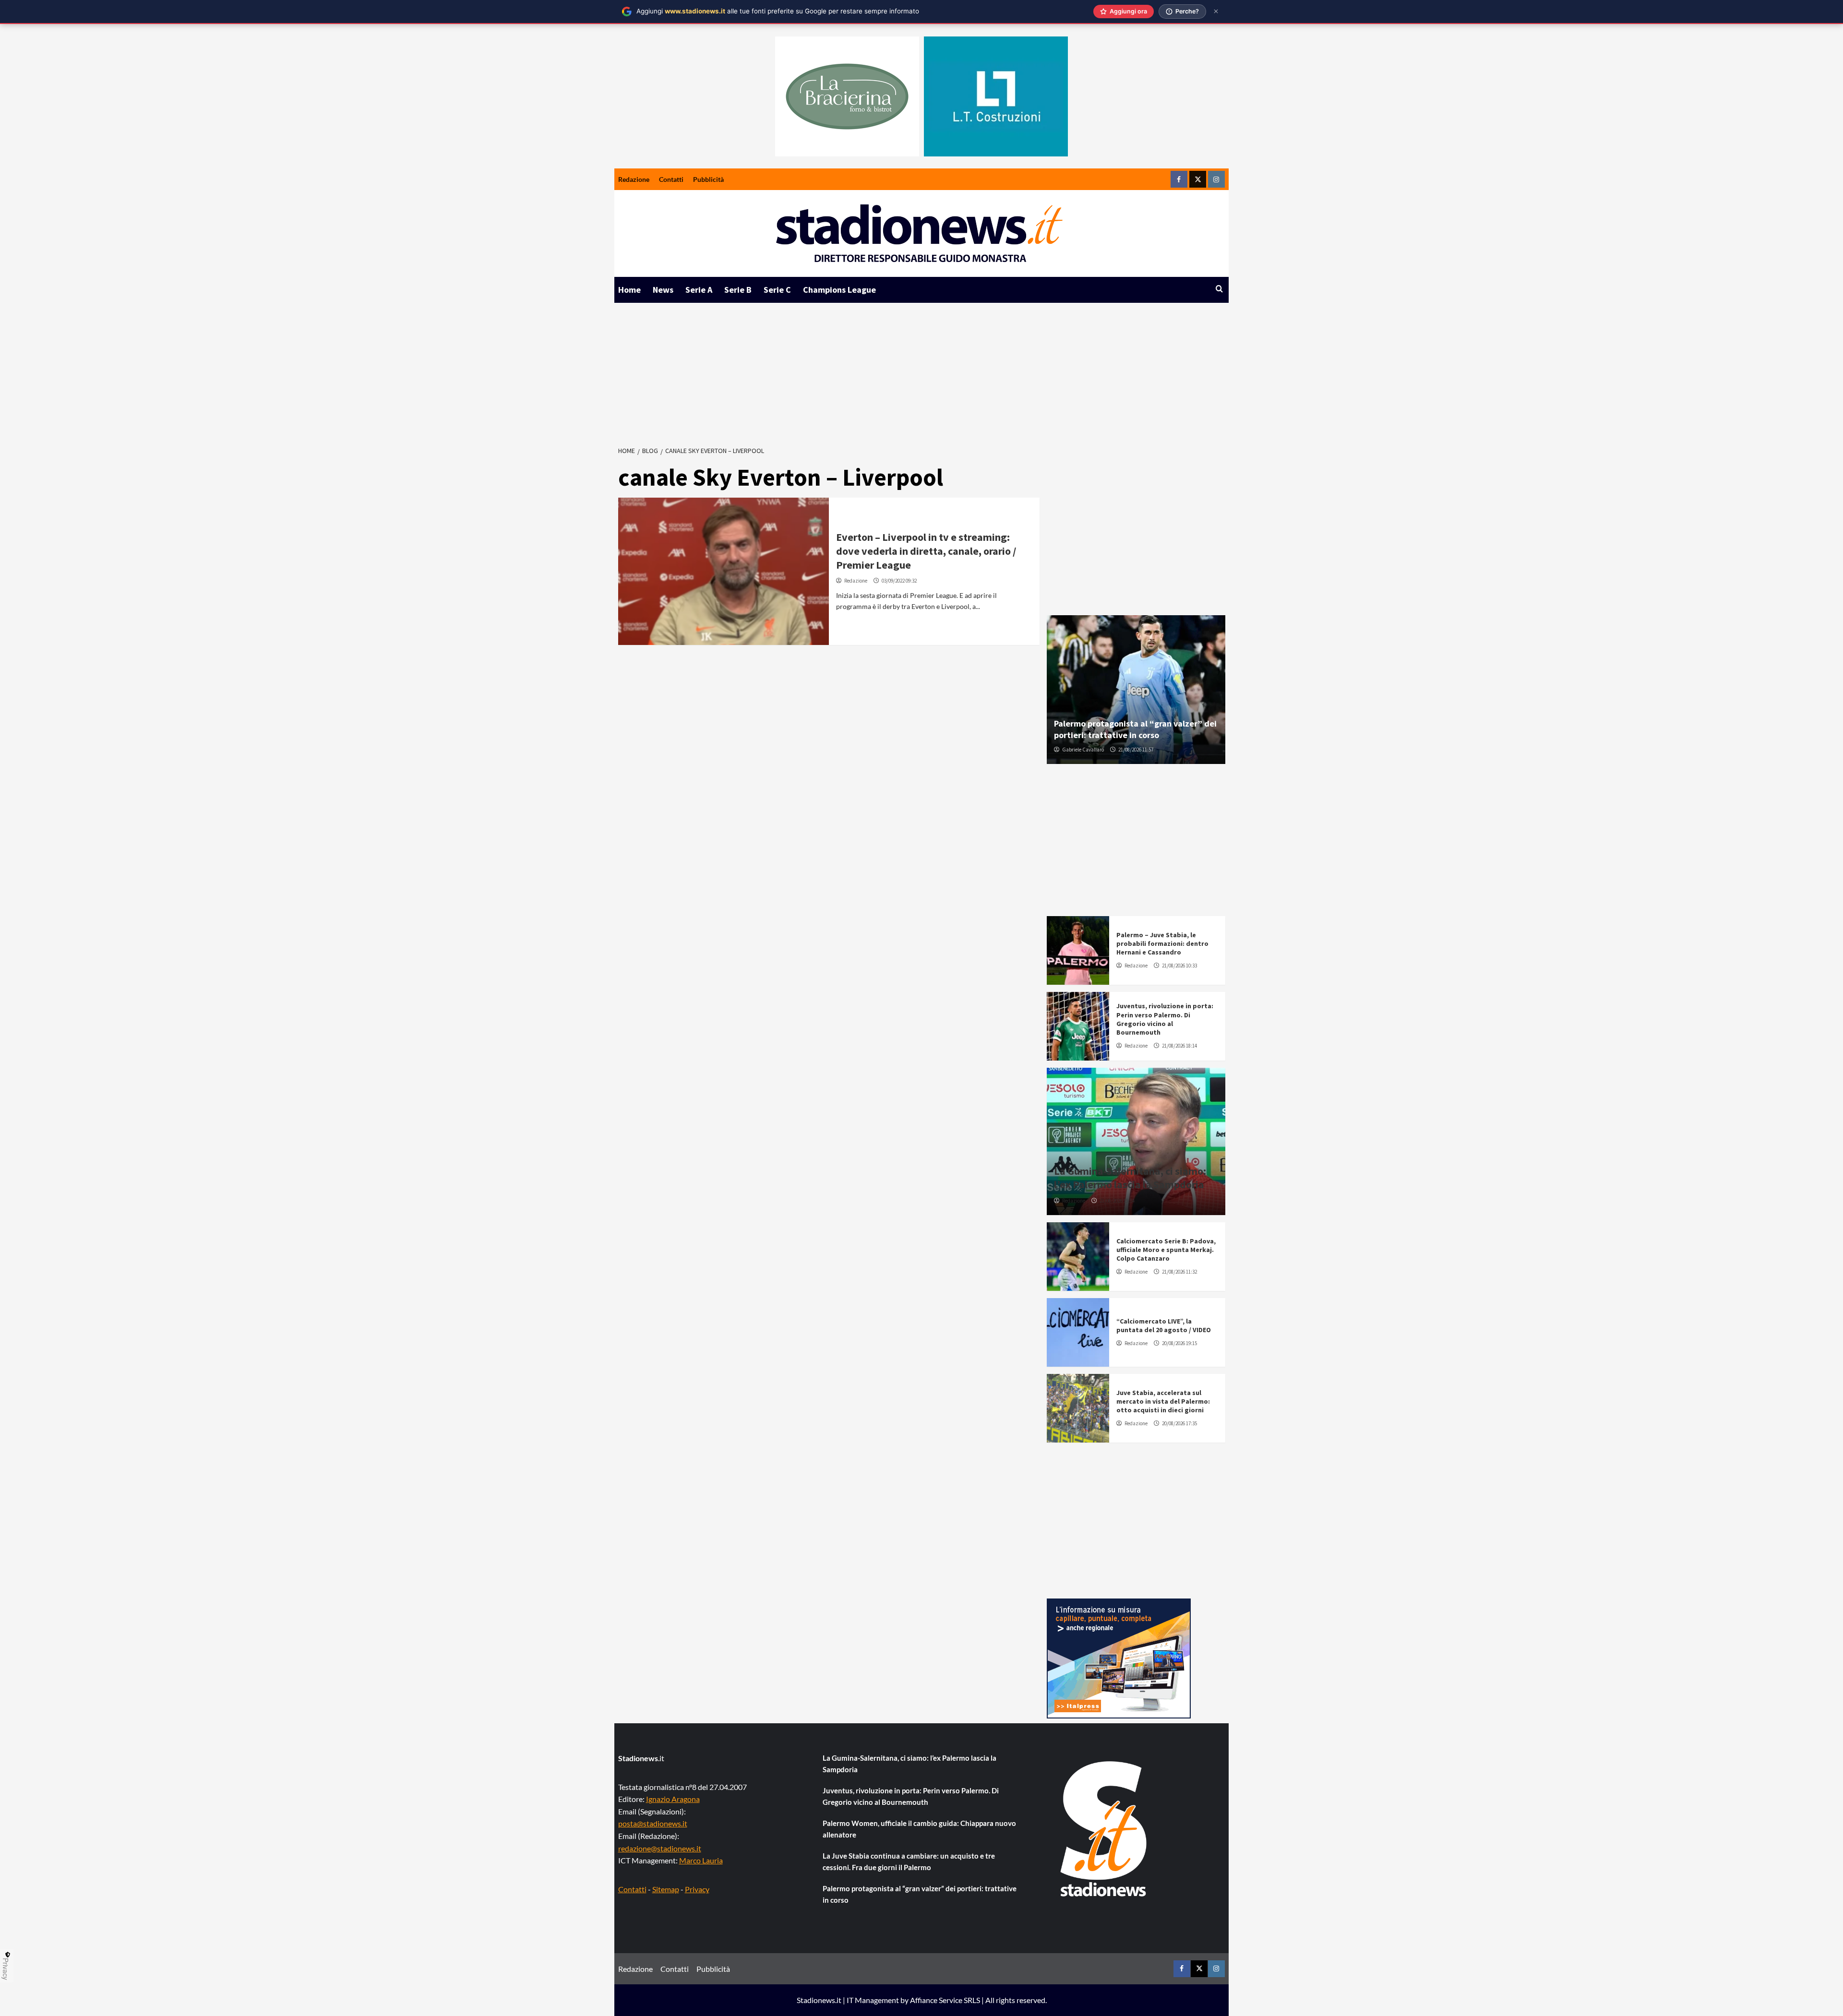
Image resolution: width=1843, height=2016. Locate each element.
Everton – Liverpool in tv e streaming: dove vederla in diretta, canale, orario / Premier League (926, 551)
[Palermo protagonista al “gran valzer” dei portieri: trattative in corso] (1136, 690)
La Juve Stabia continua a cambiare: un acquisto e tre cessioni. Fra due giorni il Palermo (909, 1861)
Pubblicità (708, 179)
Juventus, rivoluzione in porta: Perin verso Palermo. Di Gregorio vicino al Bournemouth (1165, 1019)
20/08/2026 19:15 (1179, 1343)
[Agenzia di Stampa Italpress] (1119, 1657)
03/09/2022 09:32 (899, 581)
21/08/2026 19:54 (1117, 1201)
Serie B (738, 290)
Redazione (634, 179)
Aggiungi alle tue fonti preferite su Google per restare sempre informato (778, 11)
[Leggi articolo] (724, 571)
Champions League (839, 290)
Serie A (699, 290)
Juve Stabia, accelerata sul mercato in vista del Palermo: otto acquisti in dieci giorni (1163, 1401)
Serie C (777, 290)
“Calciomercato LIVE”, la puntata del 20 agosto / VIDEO (1164, 1325)
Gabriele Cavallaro (1083, 750)
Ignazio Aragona (673, 1799)
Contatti (671, 179)
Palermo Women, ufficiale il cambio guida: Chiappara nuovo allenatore (919, 1829)
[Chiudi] (1216, 11)
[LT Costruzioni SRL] (996, 96)
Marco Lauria (701, 1860)
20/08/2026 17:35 (1179, 1423)
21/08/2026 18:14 (1179, 1046)
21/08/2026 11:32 (1179, 1272)
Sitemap (666, 1889)
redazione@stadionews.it (660, 1848)
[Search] (1219, 289)
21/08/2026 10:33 (1179, 966)
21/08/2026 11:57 (1136, 750)
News (663, 290)
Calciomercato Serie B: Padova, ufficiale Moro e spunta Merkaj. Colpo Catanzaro (1166, 1250)
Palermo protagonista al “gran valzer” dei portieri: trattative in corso (1135, 729)
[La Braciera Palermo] (847, 96)
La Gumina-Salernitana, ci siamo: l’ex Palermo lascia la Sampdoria (1130, 1178)
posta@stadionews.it (653, 1823)
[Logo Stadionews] (1104, 1829)
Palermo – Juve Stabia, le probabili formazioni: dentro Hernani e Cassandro (1162, 943)
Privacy (697, 1889)
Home (629, 290)
